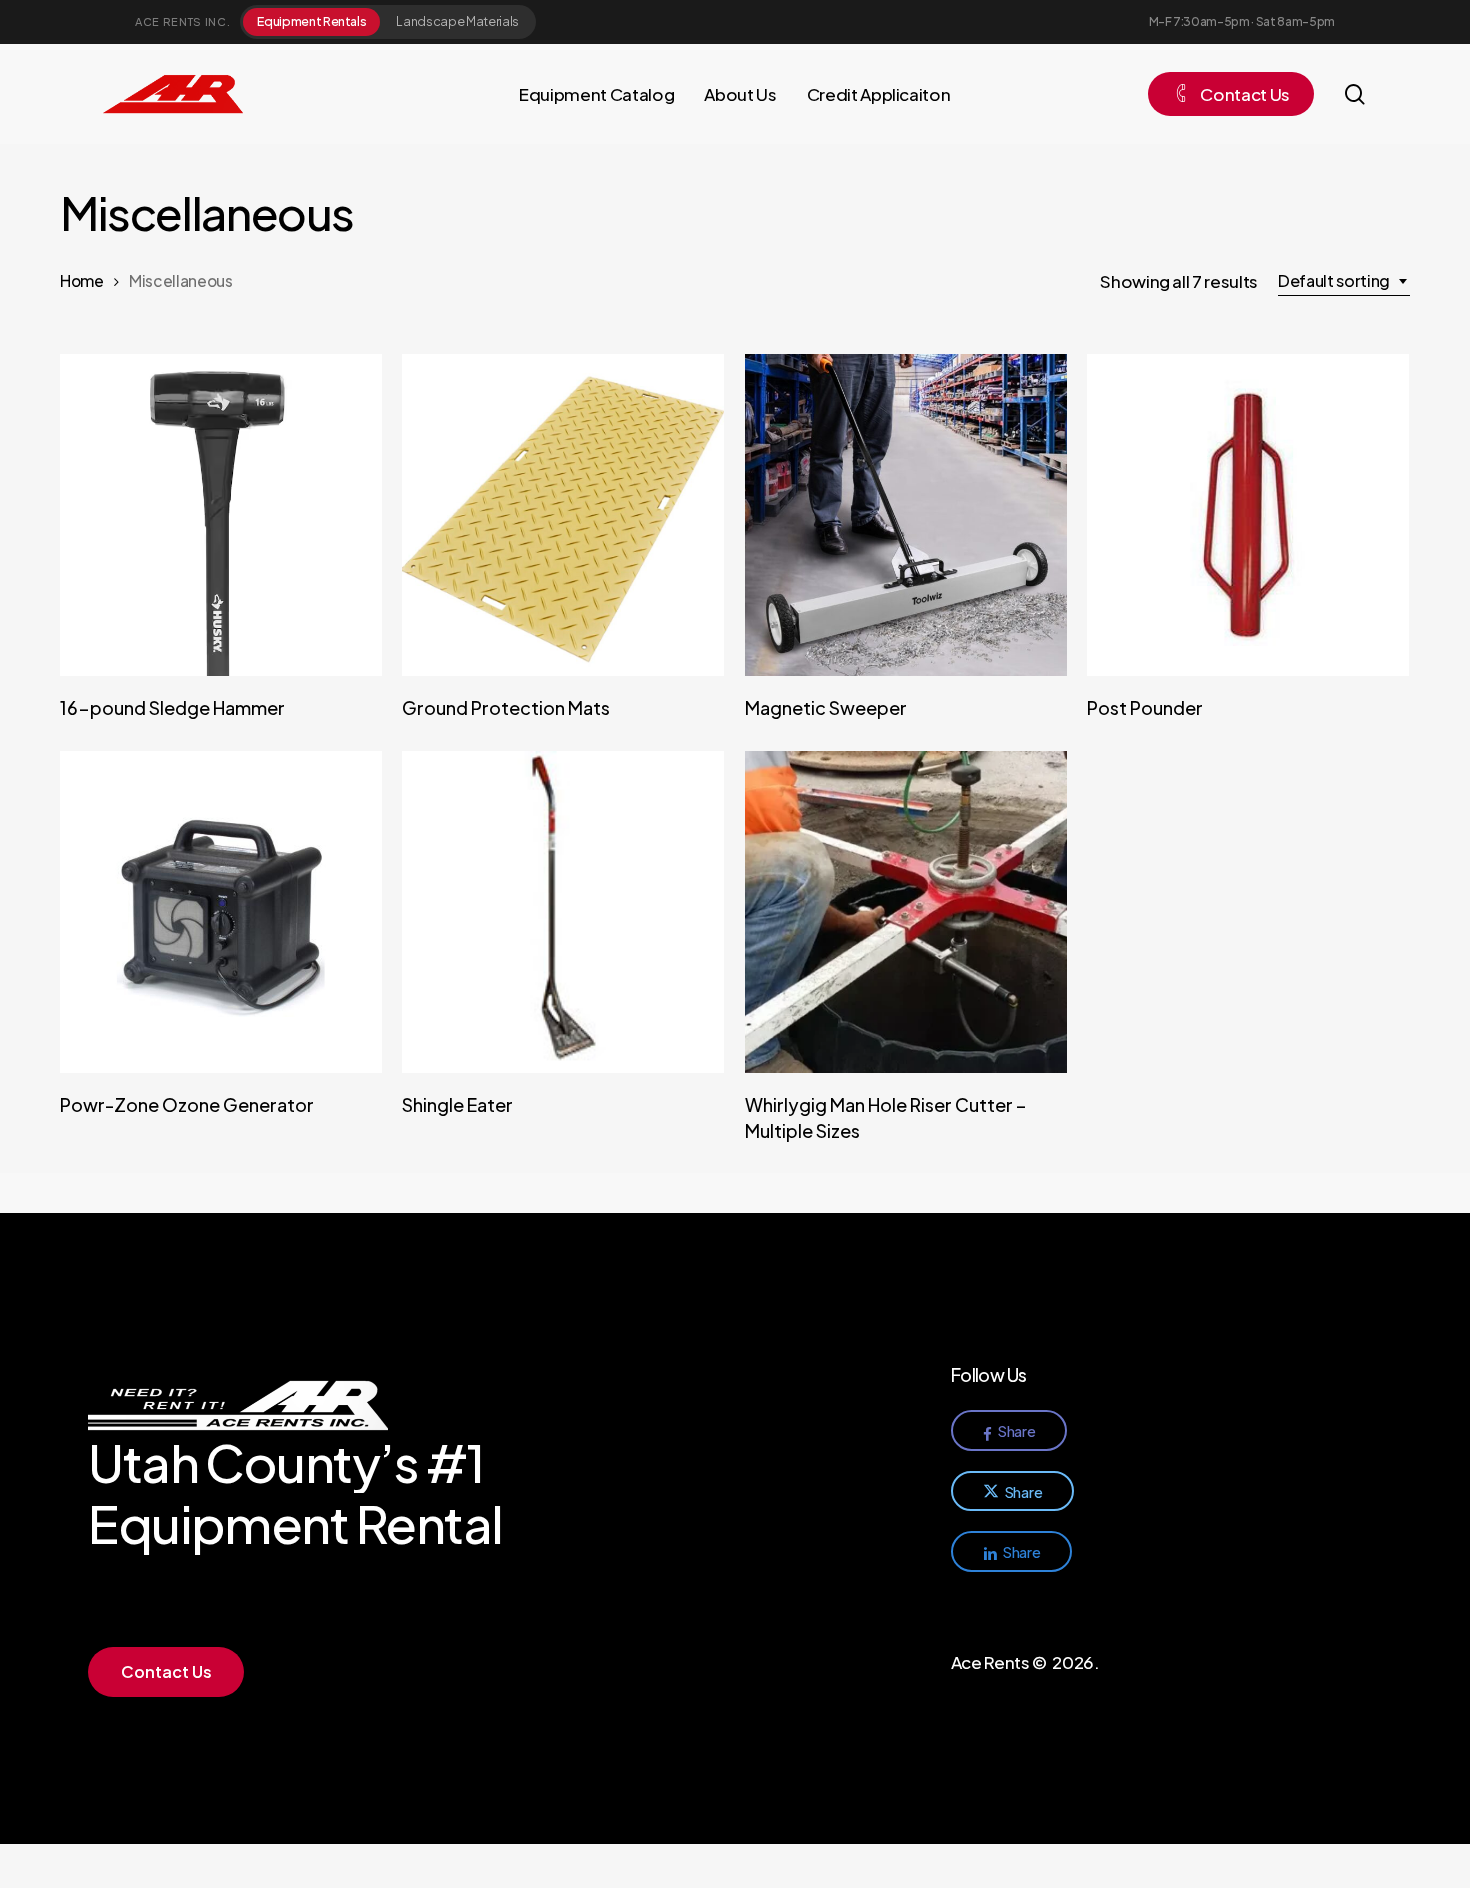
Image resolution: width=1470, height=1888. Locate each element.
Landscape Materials (457, 21)
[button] (166, 1672)
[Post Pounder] (1248, 515)
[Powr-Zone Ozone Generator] (221, 912)
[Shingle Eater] (563, 912)
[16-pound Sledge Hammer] (221, 515)
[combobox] (1344, 281)
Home (82, 280)
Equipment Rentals (311, 21)
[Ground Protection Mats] (563, 515)
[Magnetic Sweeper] (906, 515)
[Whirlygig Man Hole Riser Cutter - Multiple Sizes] (906, 912)
